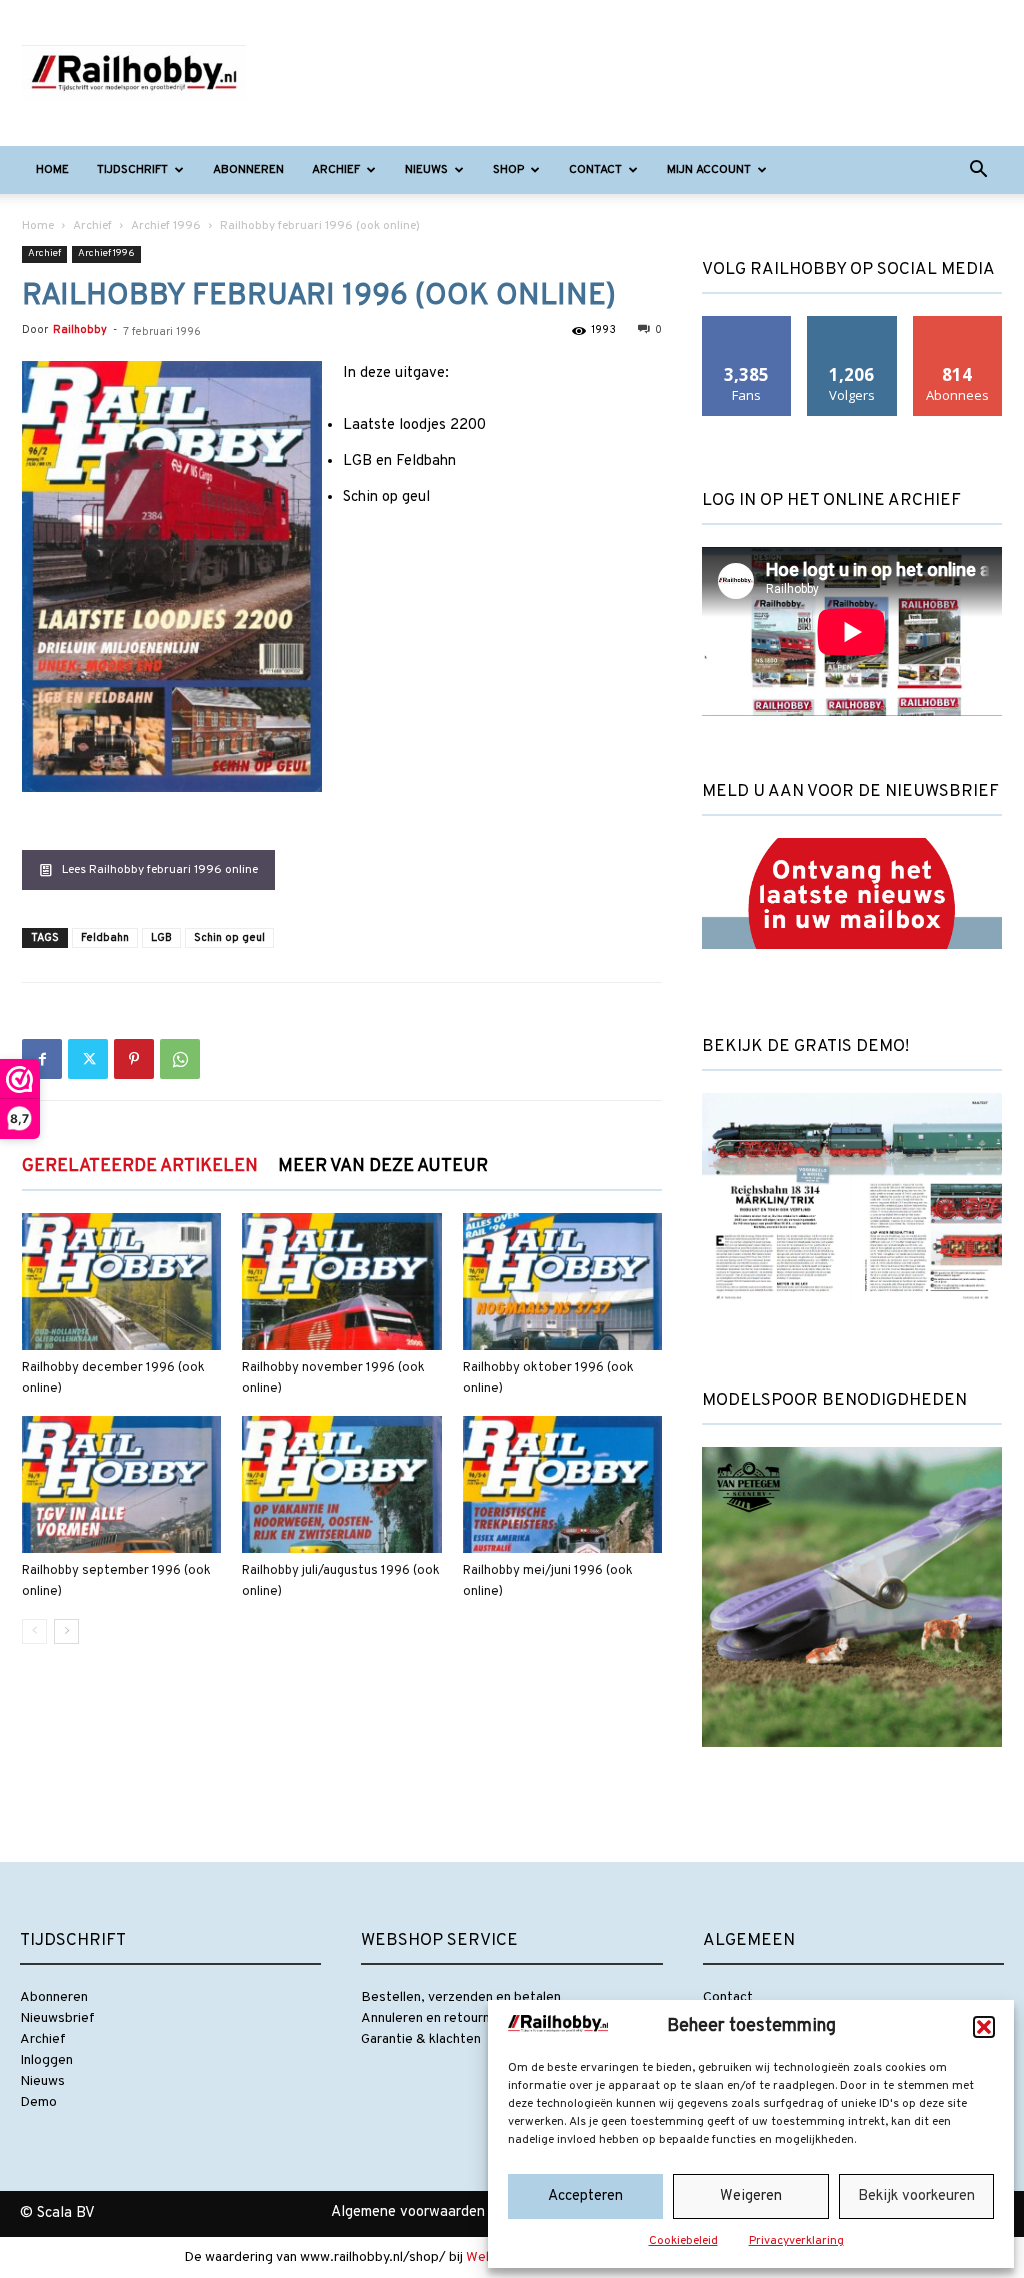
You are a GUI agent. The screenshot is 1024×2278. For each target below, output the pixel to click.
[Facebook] (42, 1059)
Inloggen (46, 2060)
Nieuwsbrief (57, 2018)
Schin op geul (229, 938)
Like (747, 323)
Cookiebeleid (683, 2241)
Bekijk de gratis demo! (805, 1047)
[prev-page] (34, 1631)
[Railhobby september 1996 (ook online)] (121, 1484)
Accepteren (585, 2196)
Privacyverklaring (796, 2241)
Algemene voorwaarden (408, 2212)
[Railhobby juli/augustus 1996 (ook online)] (341, 1484)
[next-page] (66, 1631)
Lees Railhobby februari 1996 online (160, 870)
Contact (595, 170)
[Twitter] (88, 1059)
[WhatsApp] (180, 1059)
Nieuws (426, 170)
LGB (161, 938)
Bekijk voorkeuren (916, 2196)
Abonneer (958, 323)
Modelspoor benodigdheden (834, 1401)
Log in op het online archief (831, 501)
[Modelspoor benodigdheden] (852, 1764)
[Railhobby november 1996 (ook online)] (341, 1281)
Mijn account (709, 170)
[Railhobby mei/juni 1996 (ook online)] (562, 1484)
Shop (508, 170)
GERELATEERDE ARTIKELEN (140, 1166)
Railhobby (80, 330)
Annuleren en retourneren (439, 2018)
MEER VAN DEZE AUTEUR (383, 1166)
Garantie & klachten (421, 2039)
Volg (852, 323)
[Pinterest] (134, 1059)
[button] (984, 2027)
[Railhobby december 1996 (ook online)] (121, 1281)
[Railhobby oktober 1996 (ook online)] (562, 1281)
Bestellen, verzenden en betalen (461, 1997)
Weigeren (751, 2196)
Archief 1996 (166, 226)
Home (52, 170)
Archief (336, 170)
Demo (38, 2102)
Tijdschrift (132, 170)
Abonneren (248, 170)
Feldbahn (105, 938)
